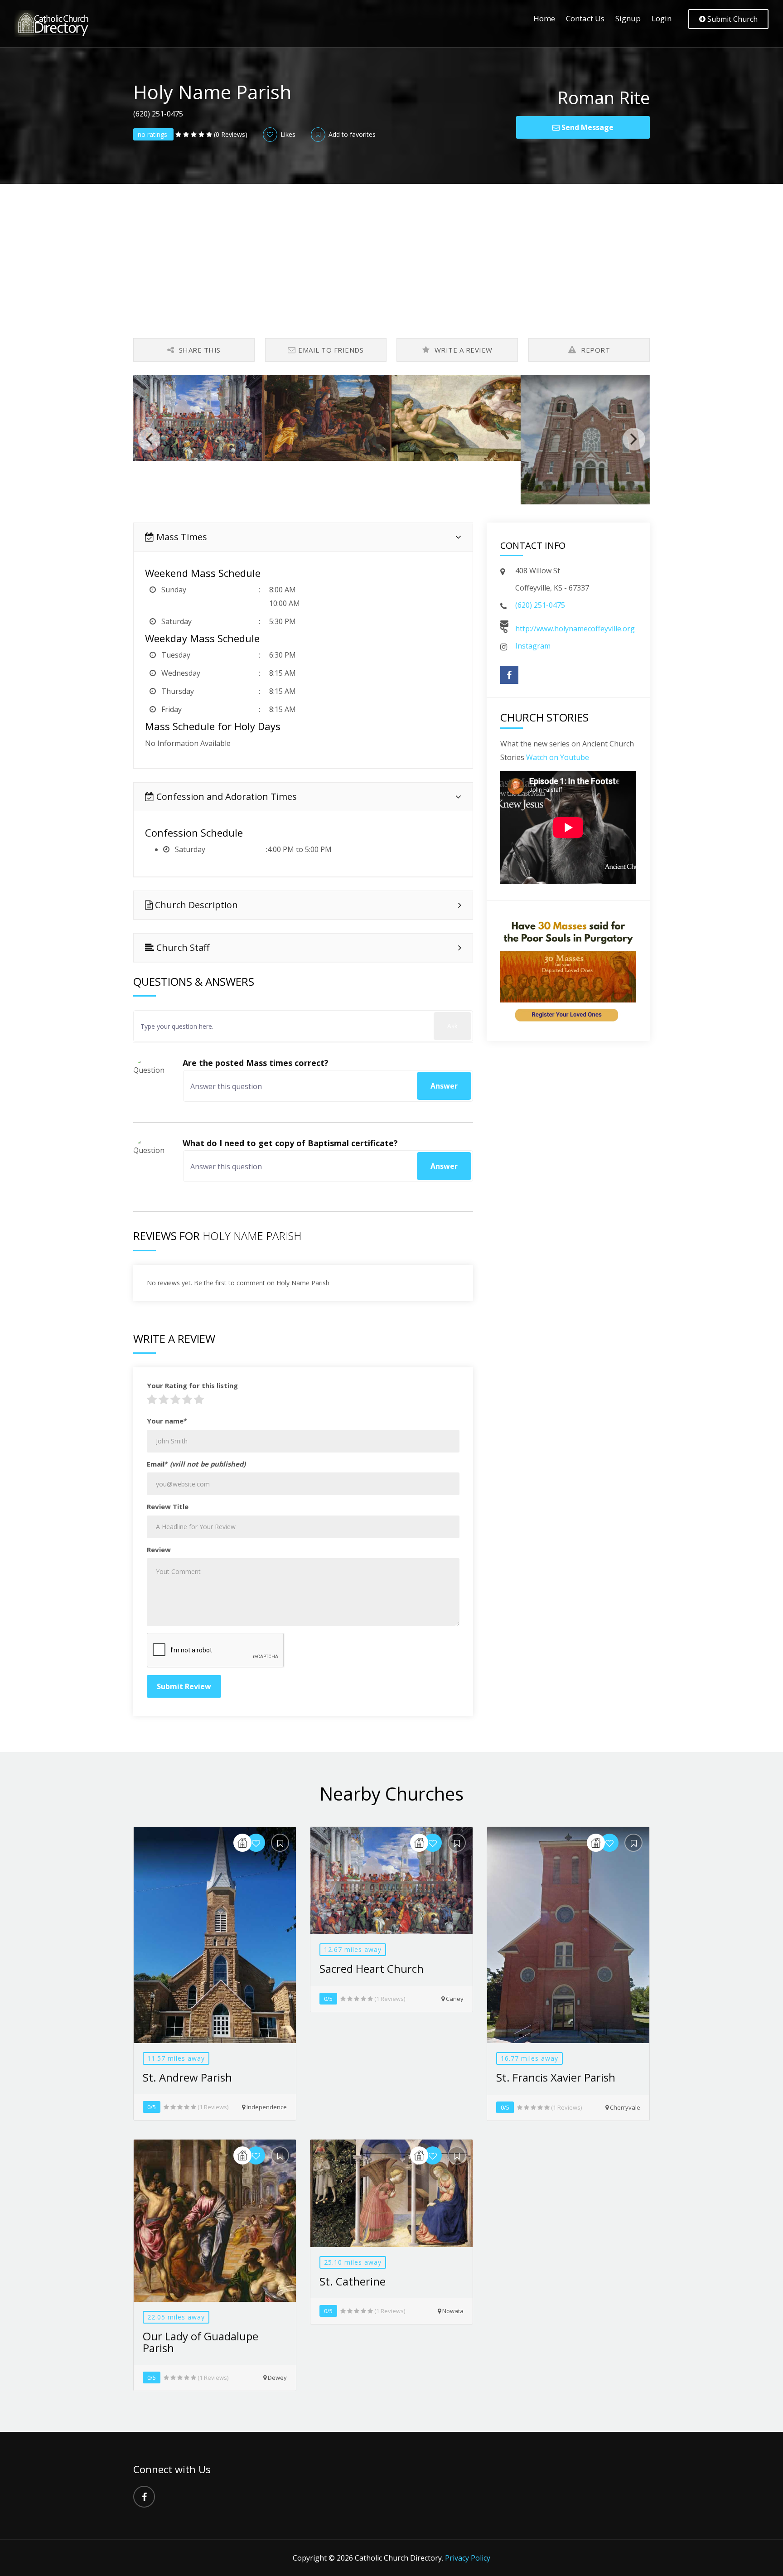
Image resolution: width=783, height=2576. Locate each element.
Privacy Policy (468, 2558)
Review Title (168, 1506)
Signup (628, 18)
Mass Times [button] (181, 537)
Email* (196, 1464)
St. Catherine (353, 2281)
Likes (287, 134)
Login (662, 18)
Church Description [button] (195, 905)
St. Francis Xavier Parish (556, 2077)
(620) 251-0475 (540, 605)
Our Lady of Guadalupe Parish (201, 2342)
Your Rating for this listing (192, 1385)
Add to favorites (351, 134)
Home (544, 18)
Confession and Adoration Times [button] (225, 797)
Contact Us (585, 18)
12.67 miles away (353, 1949)
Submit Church (732, 19)
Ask (452, 1026)
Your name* (167, 1421)
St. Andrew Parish (187, 2077)
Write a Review (462, 350)
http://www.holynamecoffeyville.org (575, 629)
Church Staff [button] (182, 947)
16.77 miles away (529, 2058)
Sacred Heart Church (372, 1968)
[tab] (303, 537)
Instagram (533, 646)
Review (159, 1549)
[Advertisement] (391, 252)
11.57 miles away (176, 2058)
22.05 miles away (176, 2317)
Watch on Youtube (558, 757)
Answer (444, 1086)
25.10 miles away (353, 2262)
